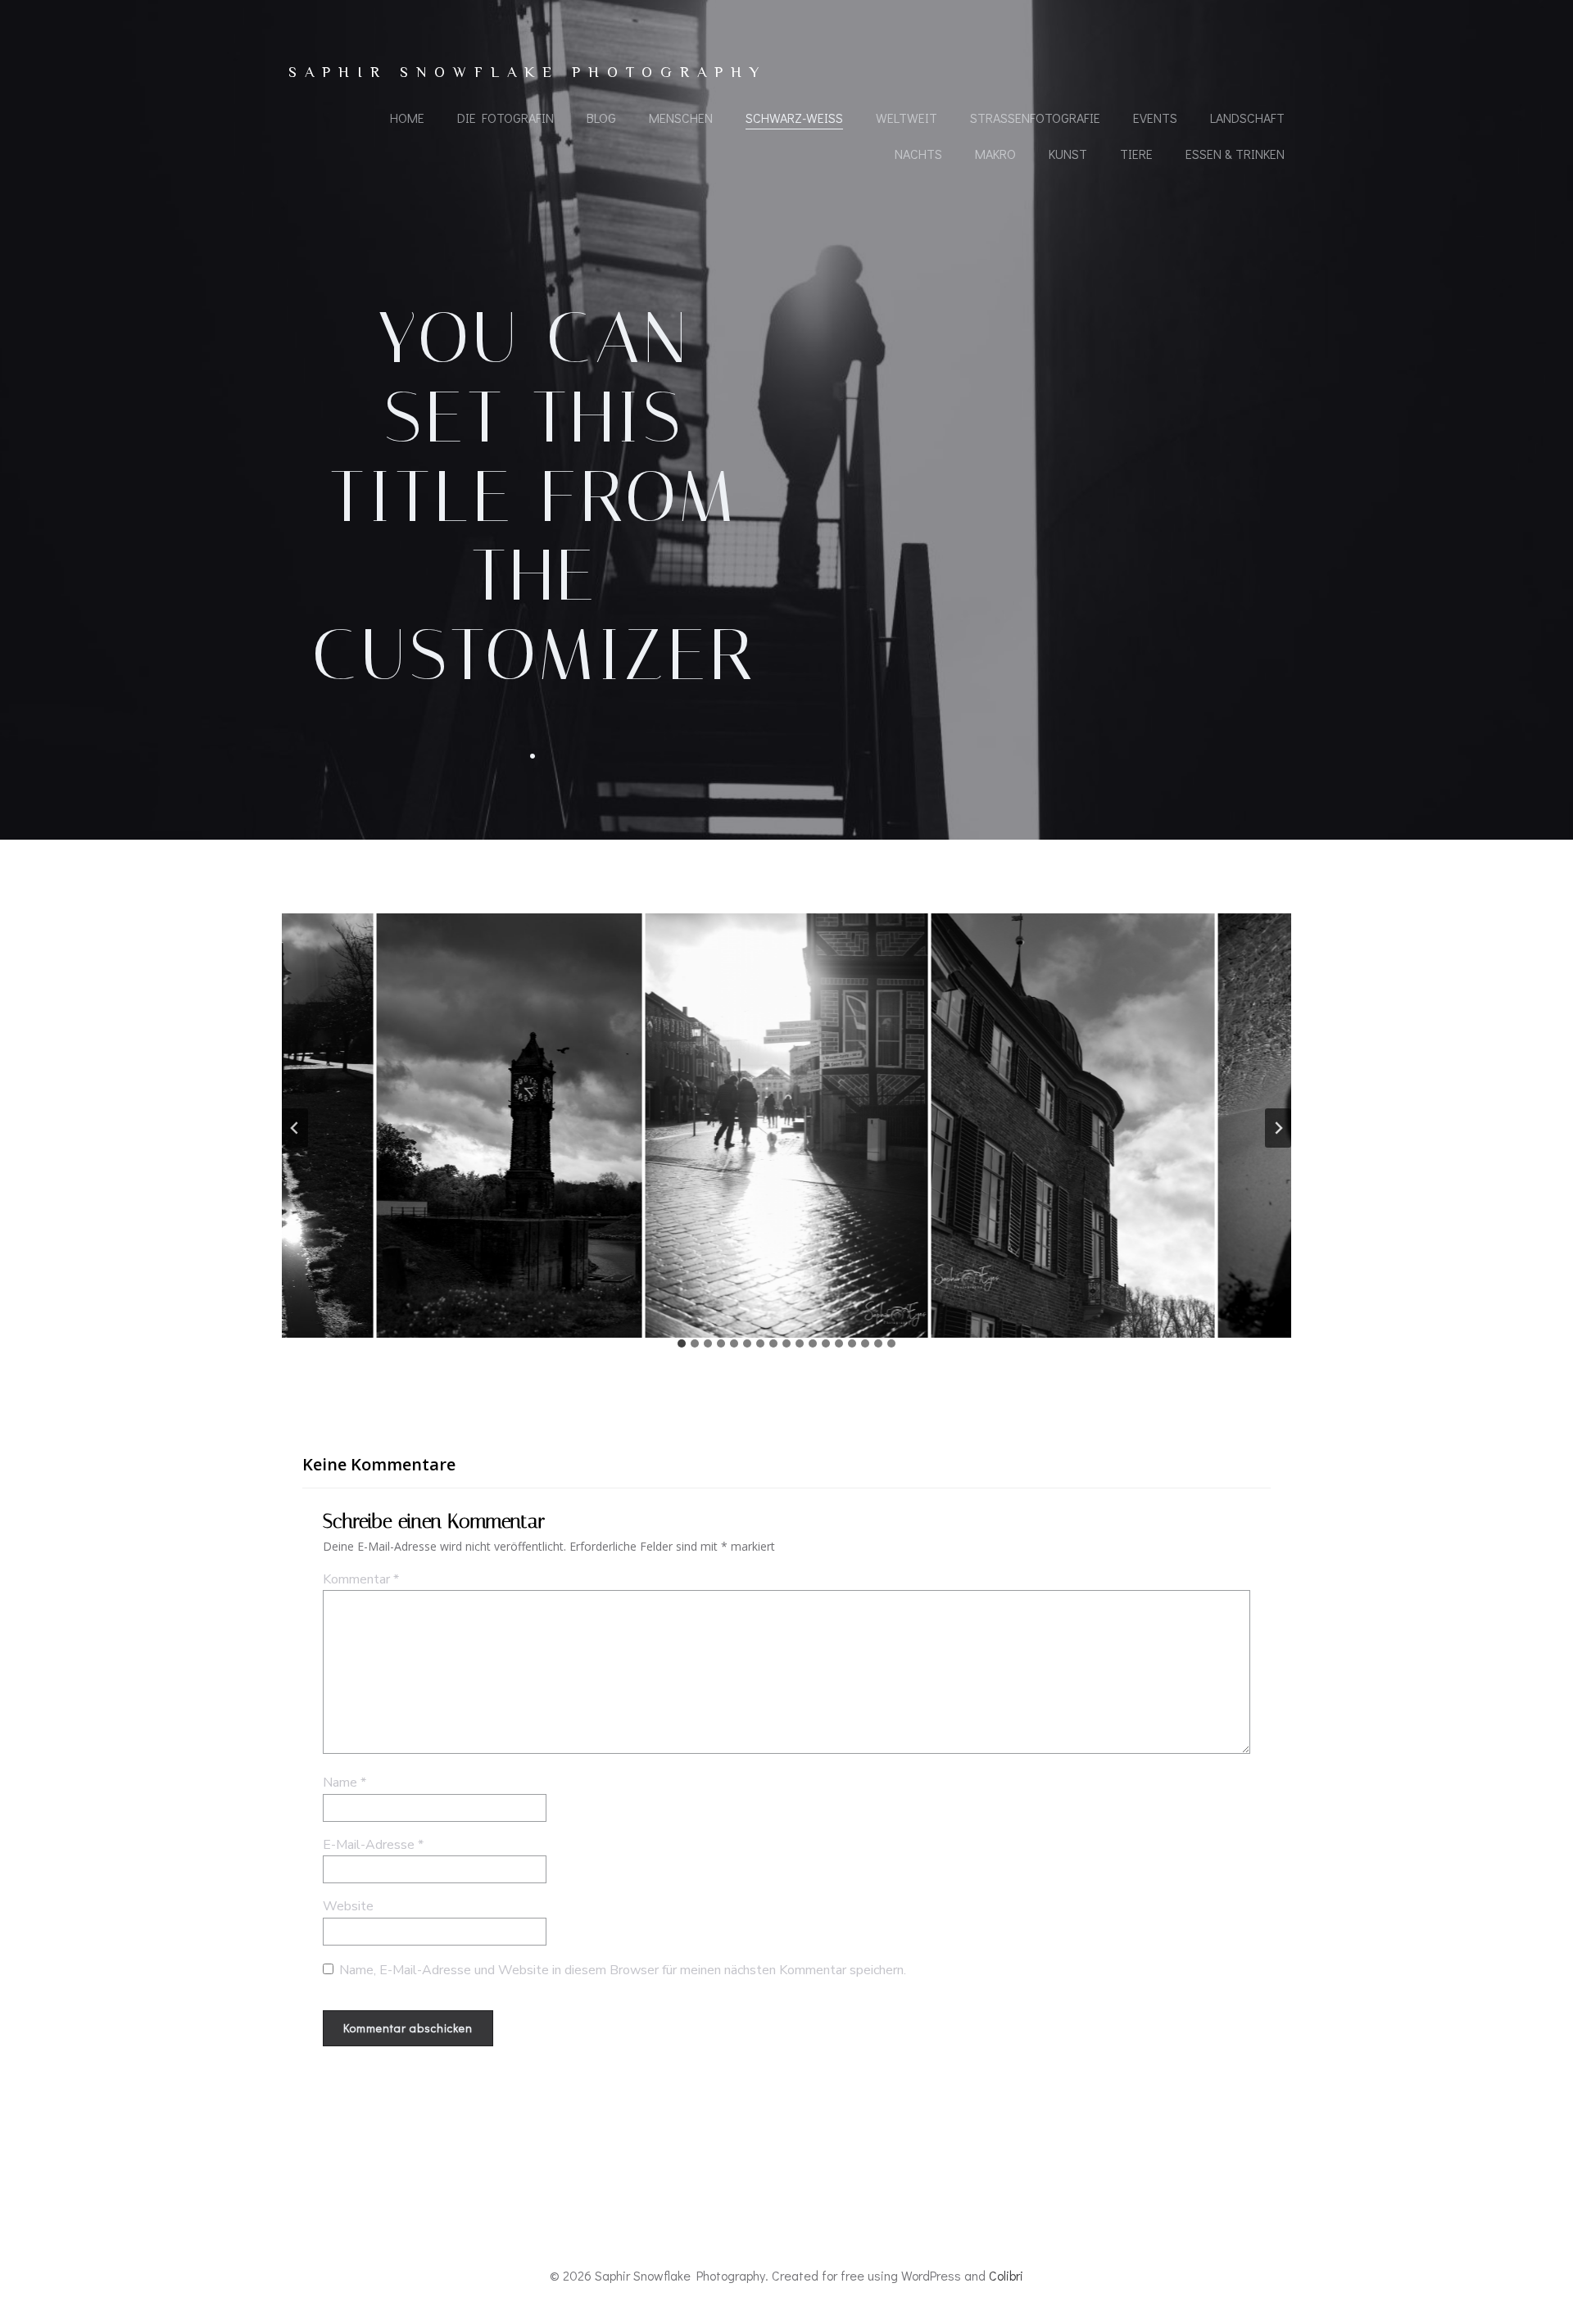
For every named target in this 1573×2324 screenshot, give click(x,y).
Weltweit (907, 118)
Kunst (1068, 154)
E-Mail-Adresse (373, 1845)
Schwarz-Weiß (794, 118)
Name (345, 1783)
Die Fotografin (505, 118)
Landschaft (1247, 118)
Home (407, 118)
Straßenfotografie (1035, 118)
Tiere (1136, 154)
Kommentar (361, 1579)
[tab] (682, 1343)
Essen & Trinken (1235, 154)
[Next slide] (1278, 1128)
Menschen (681, 118)
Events (1155, 118)
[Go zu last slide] (295, 1128)
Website (348, 1906)
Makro (995, 154)
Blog (601, 118)
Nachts (918, 154)
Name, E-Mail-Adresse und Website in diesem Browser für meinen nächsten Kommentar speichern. (623, 1970)
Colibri (1006, 2275)
